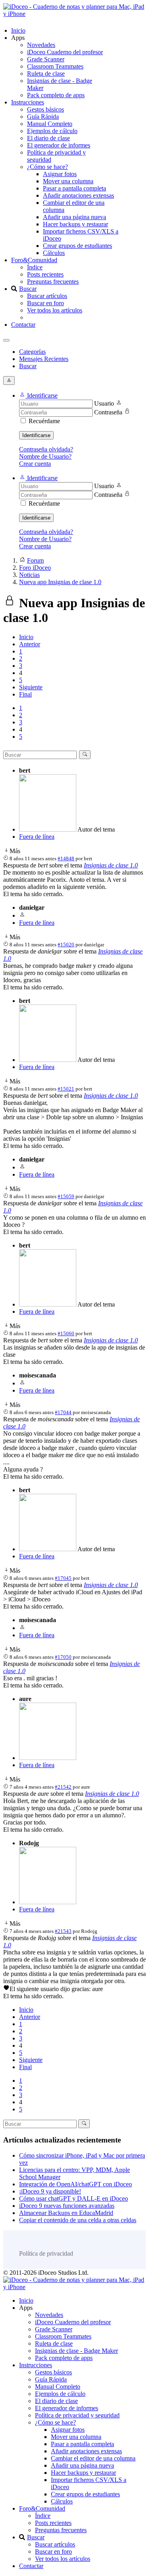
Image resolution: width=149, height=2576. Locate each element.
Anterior (30, 644)
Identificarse (36, 435)
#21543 (63, 1931)
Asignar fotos (60, 174)
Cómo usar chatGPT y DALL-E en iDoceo (74, 2198)
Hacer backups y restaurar (75, 224)
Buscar (28, 289)
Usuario (104, 403)
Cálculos (54, 253)
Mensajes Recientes (44, 359)
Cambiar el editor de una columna (93, 2458)
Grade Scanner (46, 59)
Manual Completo (50, 124)
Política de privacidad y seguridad (77, 2415)
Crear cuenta (35, 464)
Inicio (18, 30)
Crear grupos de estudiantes (77, 246)
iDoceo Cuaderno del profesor (65, 52)
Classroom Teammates (55, 66)
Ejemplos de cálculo (52, 131)
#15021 (66, 1089)
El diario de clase (48, 138)
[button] (38, 395)
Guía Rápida (43, 117)
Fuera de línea (37, 837)
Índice (35, 267)
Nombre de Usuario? (45, 456)
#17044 (63, 1412)
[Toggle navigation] (6, 340)
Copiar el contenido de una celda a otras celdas (78, 2220)
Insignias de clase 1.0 (111, 865)
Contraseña (108, 412)
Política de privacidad (46, 2253)
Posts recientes (45, 274)
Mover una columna (68, 181)
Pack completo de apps (56, 95)
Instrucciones (28, 102)
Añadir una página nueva (74, 217)
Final (25, 694)
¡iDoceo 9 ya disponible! (50, 2191)
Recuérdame (44, 421)
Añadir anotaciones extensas (78, 195)
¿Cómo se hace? (47, 167)
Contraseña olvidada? (46, 449)
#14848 (66, 858)
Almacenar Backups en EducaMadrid (66, 2213)
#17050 (63, 1657)
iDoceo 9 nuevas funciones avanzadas (67, 2206)
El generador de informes (59, 145)
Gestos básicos (45, 109)
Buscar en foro (45, 303)
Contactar (23, 325)
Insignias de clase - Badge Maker (76, 2351)
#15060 (66, 1333)
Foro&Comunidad (34, 260)
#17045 (63, 1578)
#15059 (66, 1196)
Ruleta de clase (46, 74)
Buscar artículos (47, 296)
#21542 (63, 1787)
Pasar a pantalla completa (74, 188)
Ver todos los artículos (55, 310)
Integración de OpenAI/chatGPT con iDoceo (75, 2184)
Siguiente (31, 687)
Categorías (32, 352)
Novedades (41, 45)
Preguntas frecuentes (53, 282)
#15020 (66, 945)
